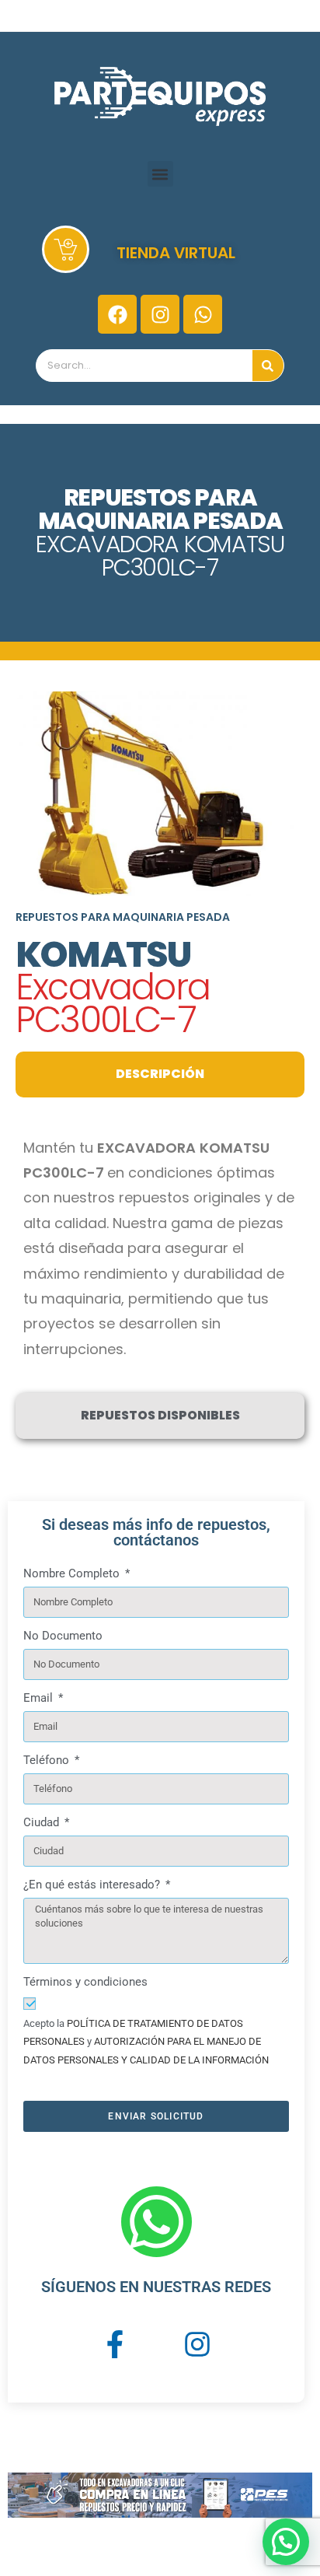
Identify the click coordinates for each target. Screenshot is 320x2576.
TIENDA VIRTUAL (176, 253)
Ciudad (43, 1822)
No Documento (63, 1636)
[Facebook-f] (115, 2343)
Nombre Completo (73, 1573)
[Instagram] (160, 314)
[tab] (160, 1074)
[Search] (268, 366)
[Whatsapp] (203, 314)
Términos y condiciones (85, 1982)
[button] (160, 174)
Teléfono (48, 1760)
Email (40, 1698)
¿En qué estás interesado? (93, 1885)
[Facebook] (117, 314)
